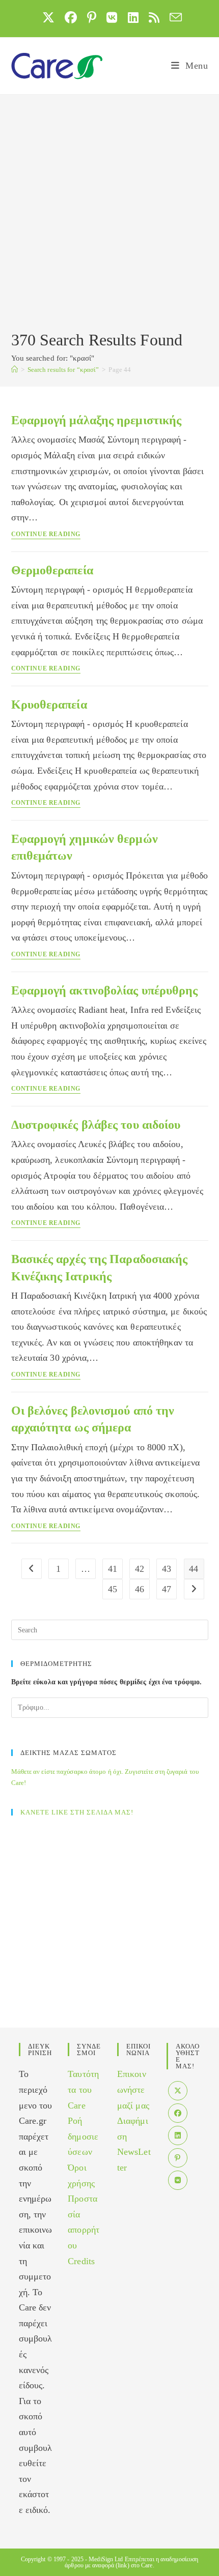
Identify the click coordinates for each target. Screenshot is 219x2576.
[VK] (178, 2180)
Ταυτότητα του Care (83, 2089)
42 (140, 1569)
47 (167, 1589)
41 (113, 1569)
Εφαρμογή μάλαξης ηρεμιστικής (97, 420)
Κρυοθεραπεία (49, 705)
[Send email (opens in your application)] (173, 17)
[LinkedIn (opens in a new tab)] (133, 17)
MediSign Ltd (106, 2559)
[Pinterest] (178, 2158)
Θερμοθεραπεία (52, 570)
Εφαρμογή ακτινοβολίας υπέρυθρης (105, 990)
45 (113, 1589)
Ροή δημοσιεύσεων (83, 2136)
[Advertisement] (109, 214)
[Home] (15, 370)
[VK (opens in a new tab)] (112, 17)
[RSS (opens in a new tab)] (154, 17)
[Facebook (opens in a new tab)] (71, 17)
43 (167, 1569)
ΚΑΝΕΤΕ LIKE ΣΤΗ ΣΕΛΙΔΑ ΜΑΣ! (77, 1812)
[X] (178, 2091)
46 (140, 1589)
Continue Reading (46, 534)
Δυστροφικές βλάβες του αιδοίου (96, 1125)
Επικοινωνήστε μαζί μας (133, 2089)
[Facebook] (178, 2113)
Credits (81, 2261)
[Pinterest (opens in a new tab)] (92, 17)
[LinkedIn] (178, 2135)
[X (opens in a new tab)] (48, 17)
